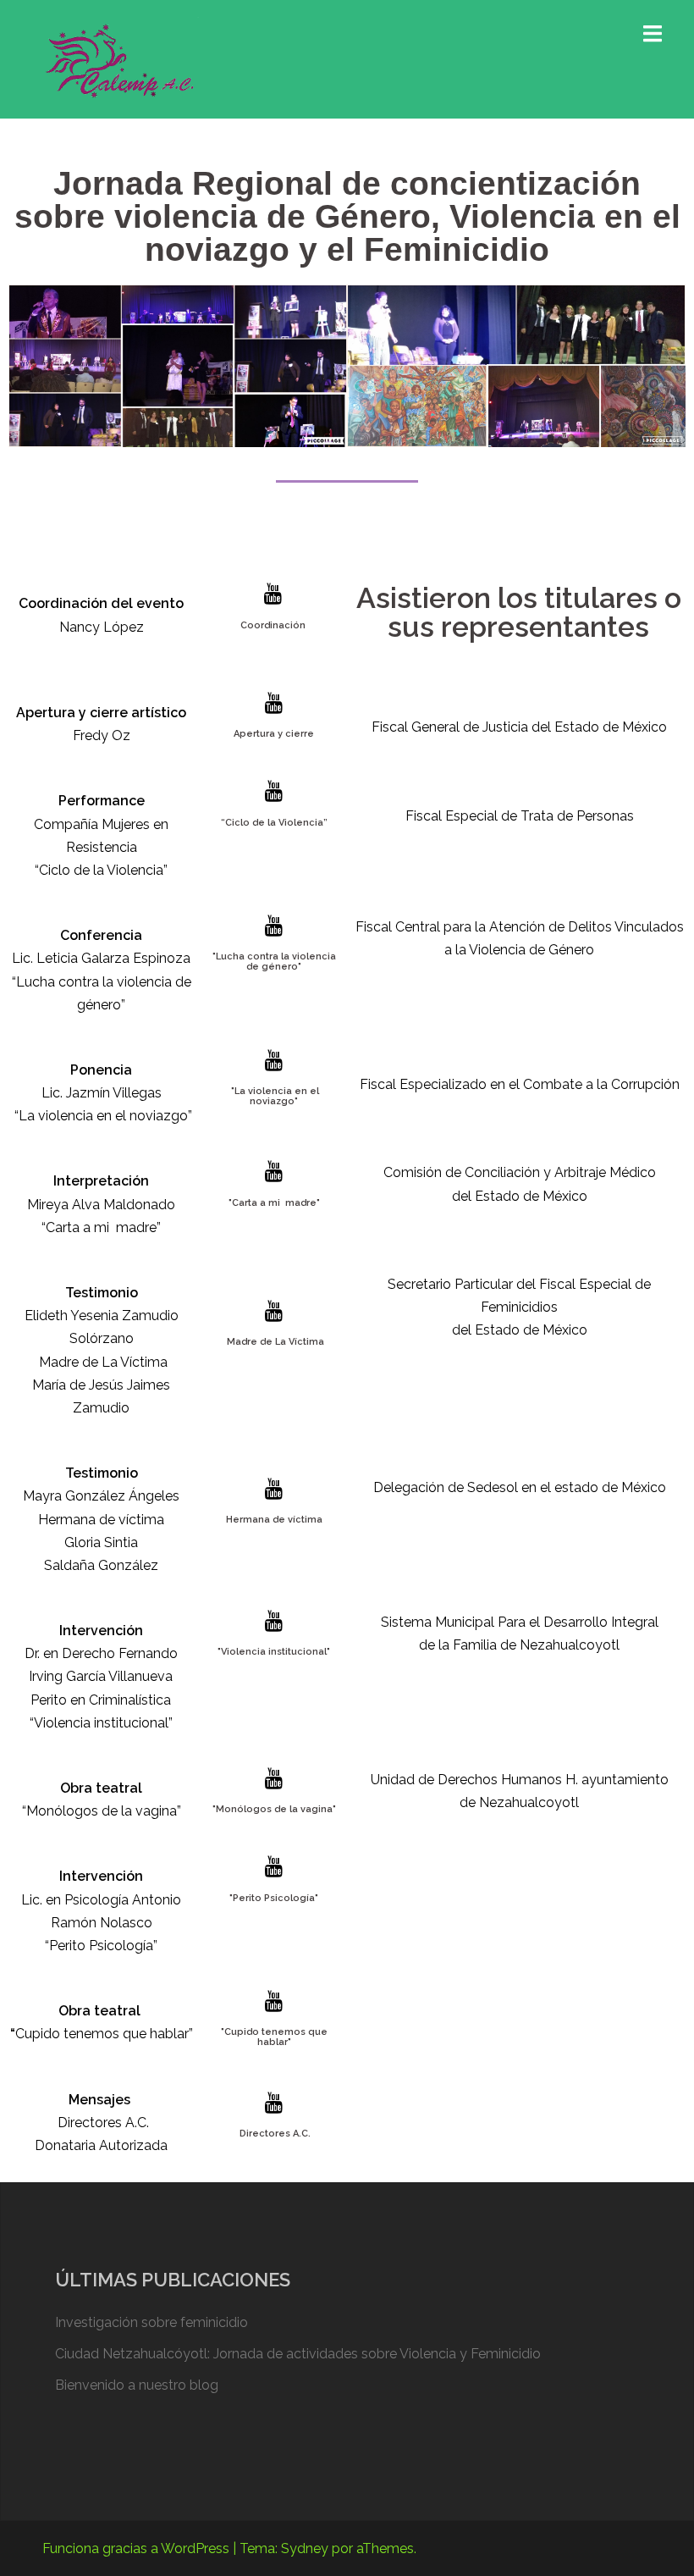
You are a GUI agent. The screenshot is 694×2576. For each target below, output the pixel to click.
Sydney (305, 2548)
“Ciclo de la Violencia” (274, 823)
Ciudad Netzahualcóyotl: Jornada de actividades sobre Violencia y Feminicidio (298, 2354)
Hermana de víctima (274, 1520)
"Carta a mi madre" (274, 1203)
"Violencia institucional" (274, 1652)
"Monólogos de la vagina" (274, 1809)
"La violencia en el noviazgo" (274, 1096)
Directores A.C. (274, 2134)
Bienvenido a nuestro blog (137, 2385)
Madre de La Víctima (274, 1342)
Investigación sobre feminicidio (151, 2322)
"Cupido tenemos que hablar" (274, 2037)
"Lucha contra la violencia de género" (274, 962)
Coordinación (273, 625)
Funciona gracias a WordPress (136, 2548)
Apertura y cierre (274, 734)
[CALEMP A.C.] (121, 58)
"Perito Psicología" (274, 1898)
